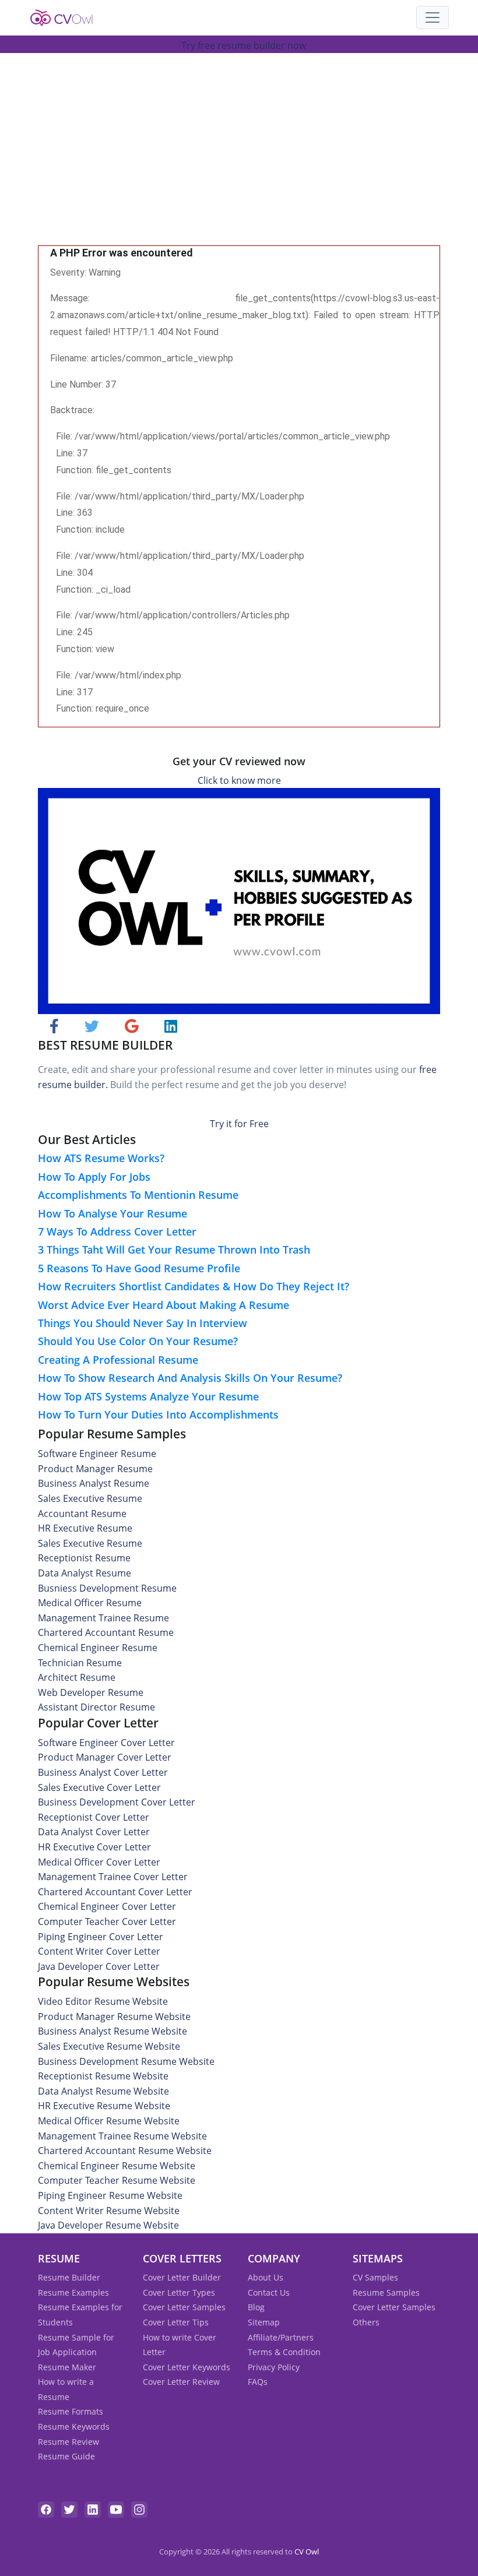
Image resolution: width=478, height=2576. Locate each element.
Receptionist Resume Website (103, 2076)
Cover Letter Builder (182, 2277)
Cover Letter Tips (176, 2322)
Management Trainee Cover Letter (113, 1877)
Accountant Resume (82, 1514)
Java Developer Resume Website (108, 2225)
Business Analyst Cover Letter (103, 1772)
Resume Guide (66, 2456)
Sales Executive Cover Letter (99, 1787)
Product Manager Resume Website (114, 2017)
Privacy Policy (274, 2367)
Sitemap (264, 2322)
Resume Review (68, 2442)
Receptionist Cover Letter (94, 1817)
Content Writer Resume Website (109, 2211)
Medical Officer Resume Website (109, 2121)
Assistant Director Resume (96, 1707)
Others (366, 2322)
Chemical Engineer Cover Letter (107, 1906)
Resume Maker (67, 2367)
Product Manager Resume (95, 1469)
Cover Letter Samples (184, 2307)
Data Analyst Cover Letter (94, 1832)
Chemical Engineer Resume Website (117, 2166)
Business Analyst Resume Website (113, 2031)
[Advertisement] (239, 158)
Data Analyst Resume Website (103, 2091)
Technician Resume (80, 1663)
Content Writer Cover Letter (99, 1951)
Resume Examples (73, 2292)
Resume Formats (71, 2411)
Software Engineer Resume (97, 1454)
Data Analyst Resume (85, 1573)
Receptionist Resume (84, 1558)
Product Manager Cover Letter (105, 1757)
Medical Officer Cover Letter (99, 1862)
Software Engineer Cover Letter (106, 1743)
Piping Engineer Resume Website (110, 2195)
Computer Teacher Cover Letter (107, 1922)
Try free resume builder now (244, 45)
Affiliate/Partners (281, 2337)
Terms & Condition (284, 2352)
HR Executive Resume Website (104, 2106)
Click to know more (239, 780)
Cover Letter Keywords (187, 2367)
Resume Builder (69, 2277)
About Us (266, 2277)
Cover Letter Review (181, 2382)
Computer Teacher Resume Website (117, 2180)
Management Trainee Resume (103, 1618)
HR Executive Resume (85, 1528)
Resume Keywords (74, 2427)
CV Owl (307, 2552)
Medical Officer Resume (90, 1603)
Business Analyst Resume (94, 1483)
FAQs (258, 2382)
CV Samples (375, 2277)
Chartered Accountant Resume (106, 1632)
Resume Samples (386, 2292)
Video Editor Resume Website (103, 2001)
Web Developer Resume (91, 1692)
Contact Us (269, 2292)
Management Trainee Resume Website (122, 2136)
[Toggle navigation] (433, 17)
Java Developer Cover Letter (99, 1966)
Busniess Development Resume (107, 1588)
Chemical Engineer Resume (98, 1648)
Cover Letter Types (179, 2292)
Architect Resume (77, 1677)
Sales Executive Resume (90, 1498)
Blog (256, 2307)
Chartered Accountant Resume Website (125, 2151)
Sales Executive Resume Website (109, 2046)
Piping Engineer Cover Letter (101, 1937)
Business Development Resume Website (126, 2061)
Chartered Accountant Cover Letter (115, 1892)
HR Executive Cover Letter (94, 1847)
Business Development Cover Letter (117, 1802)
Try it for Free (239, 1124)
